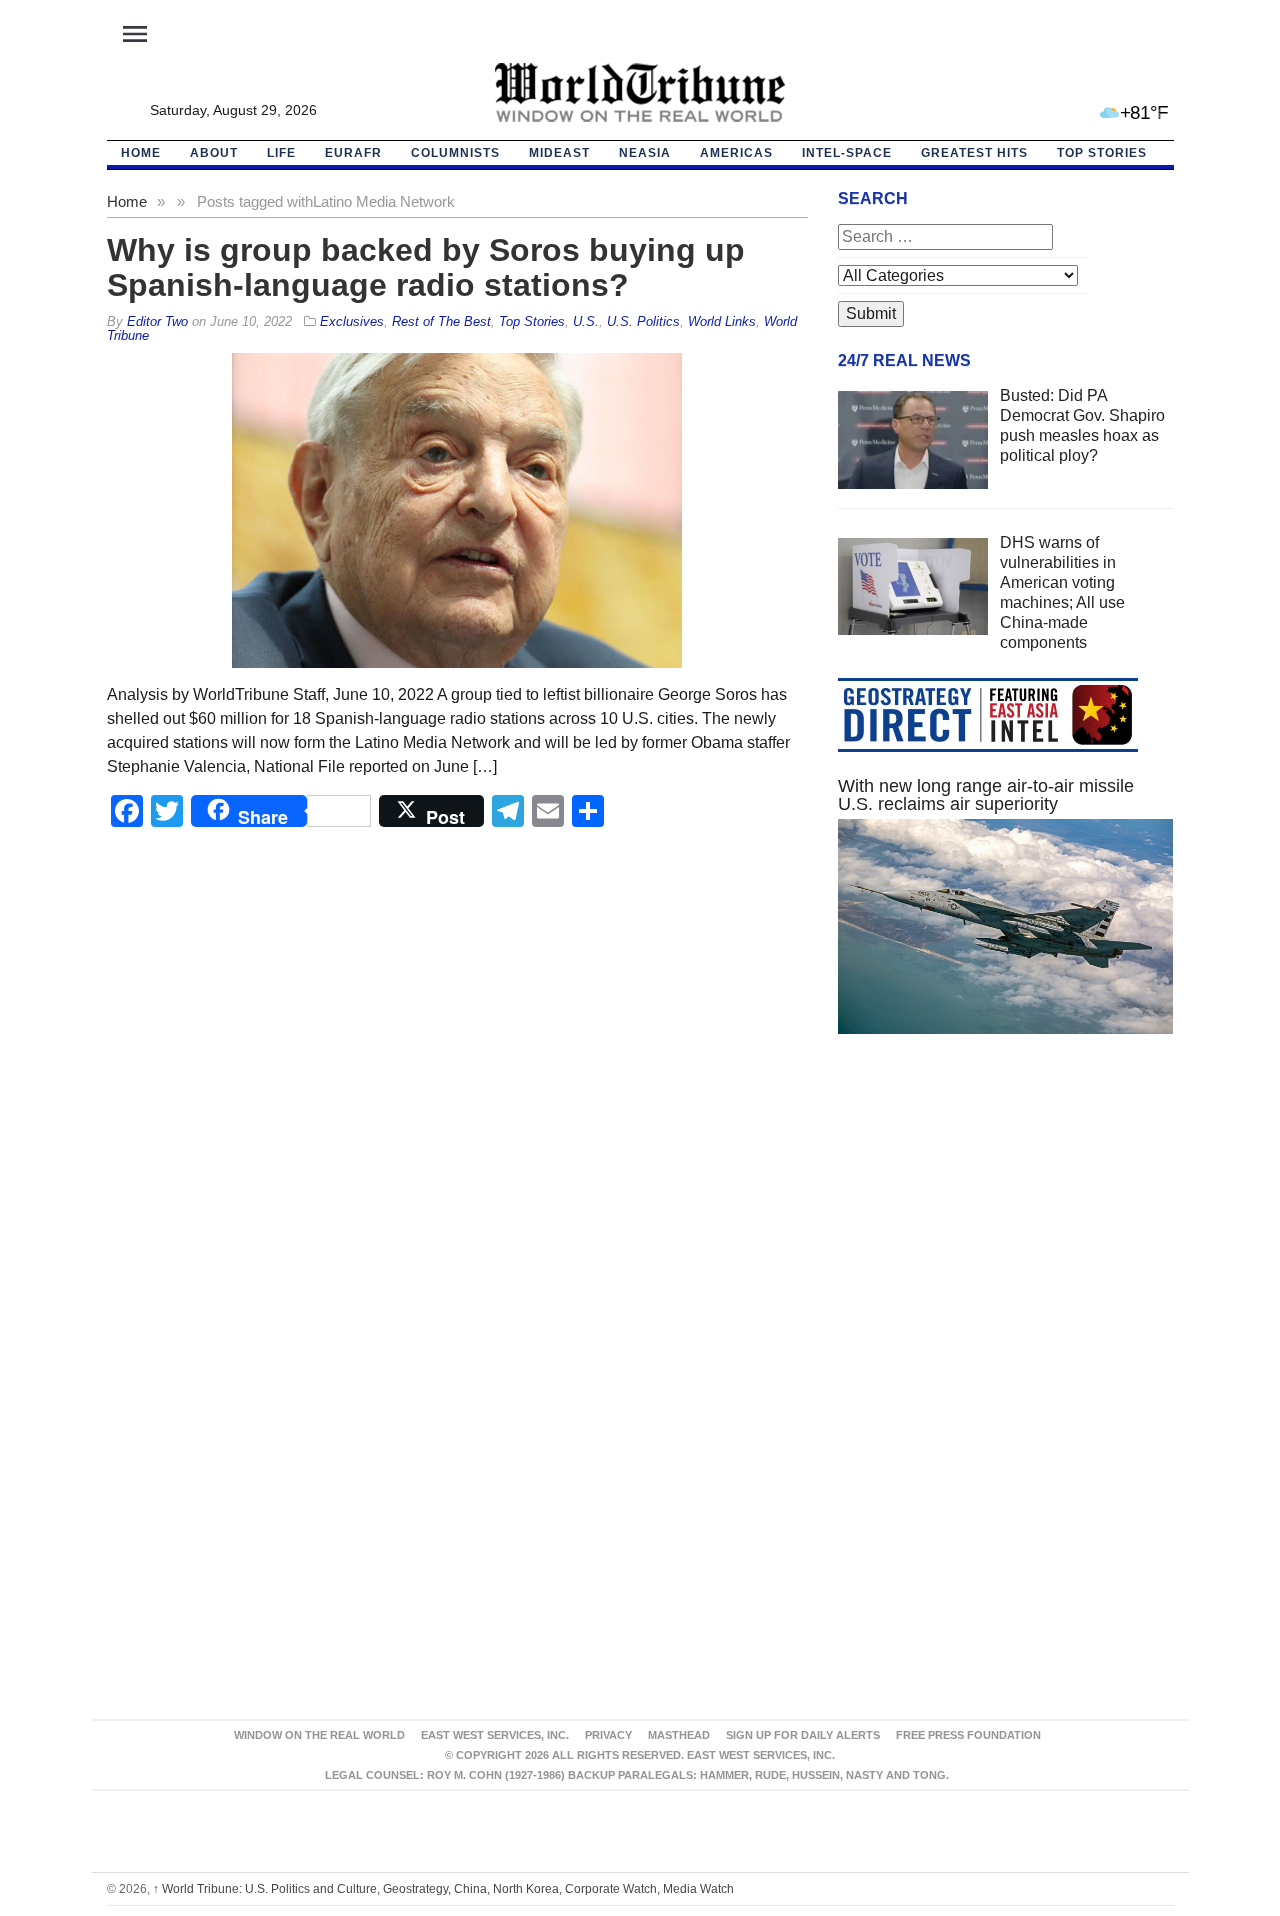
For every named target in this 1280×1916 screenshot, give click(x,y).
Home (127, 201)
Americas (736, 153)
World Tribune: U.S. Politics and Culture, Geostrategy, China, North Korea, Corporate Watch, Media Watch (443, 1889)
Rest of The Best (441, 321)
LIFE (281, 153)
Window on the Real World (319, 1735)
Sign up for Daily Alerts (803, 1735)
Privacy (608, 1735)
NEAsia (645, 153)
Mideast (559, 153)
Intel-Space (847, 153)
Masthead (679, 1735)
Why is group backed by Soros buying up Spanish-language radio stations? (426, 267)
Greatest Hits (974, 153)
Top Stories (1102, 153)
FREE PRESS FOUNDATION (968, 1735)
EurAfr (353, 153)
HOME (141, 153)
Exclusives (352, 321)
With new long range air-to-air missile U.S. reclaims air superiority (986, 795)
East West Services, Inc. (495, 1735)
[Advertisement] (1006, 1239)
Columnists (455, 153)
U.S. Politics (643, 321)
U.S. (586, 321)
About (214, 153)
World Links (722, 321)
